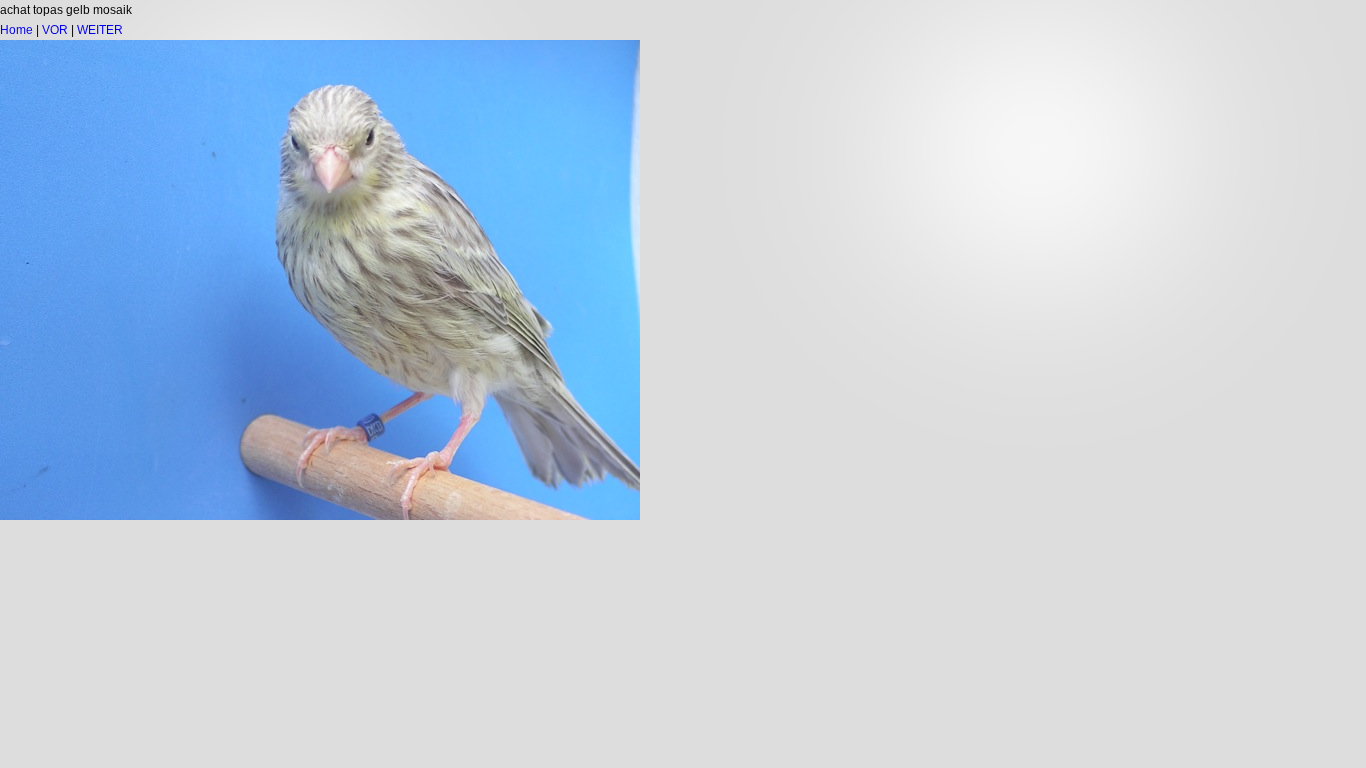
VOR (55, 30)
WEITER (100, 30)
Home (16, 30)
